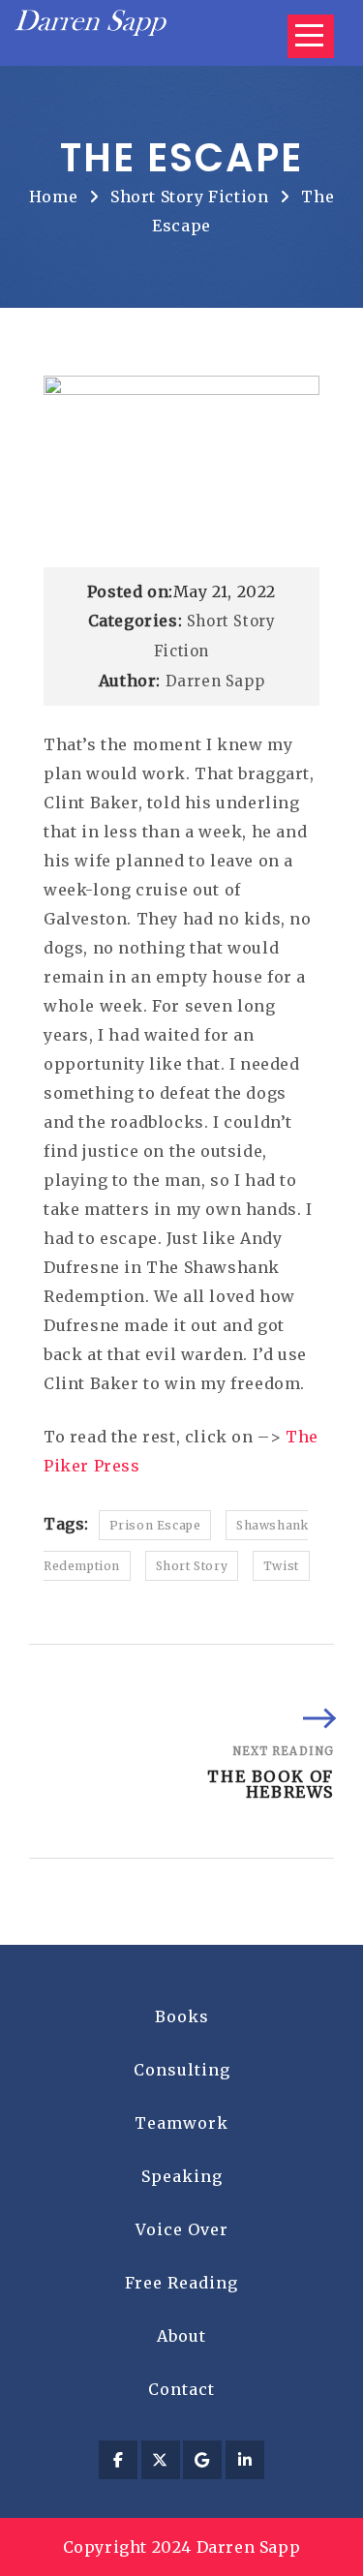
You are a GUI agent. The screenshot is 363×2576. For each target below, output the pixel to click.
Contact (181, 2389)
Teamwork (181, 2123)
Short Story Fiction (189, 197)
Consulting (182, 2070)
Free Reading (181, 2283)
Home (53, 197)
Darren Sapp (215, 681)
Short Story (192, 1566)
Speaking (182, 2176)
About (181, 2336)
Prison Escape (155, 1525)
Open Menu (311, 36)
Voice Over (182, 2229)
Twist (281, 1566)
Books (182, 2016)
